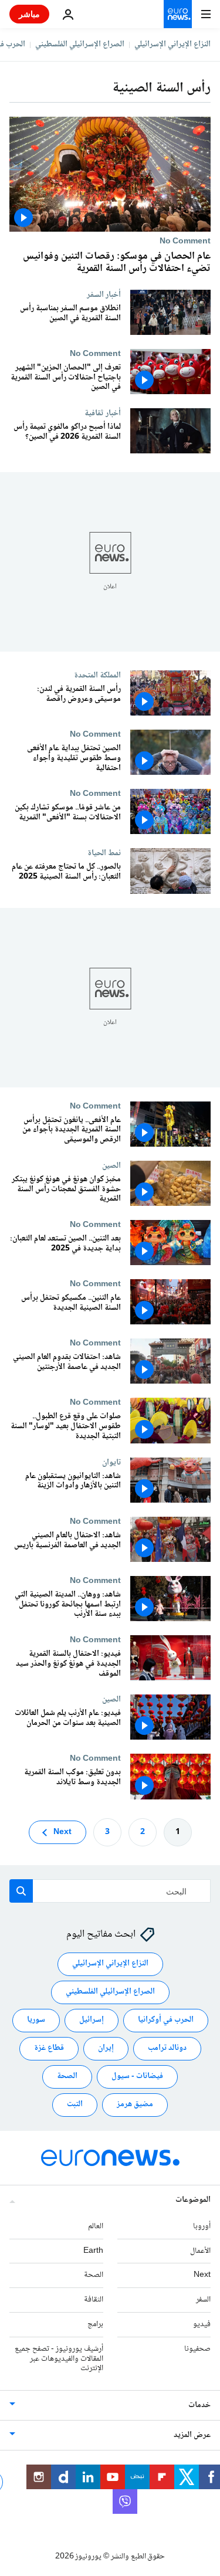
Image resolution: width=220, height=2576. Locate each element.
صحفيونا (197, 2348)
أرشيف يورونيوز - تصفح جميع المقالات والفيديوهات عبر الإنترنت (59, 2358)
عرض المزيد (192, 2435)
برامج (95, 2324)
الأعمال (200, 2250)
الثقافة (94, 2300)
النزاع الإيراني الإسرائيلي (172, 45)
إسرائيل (92, 2020)
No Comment (185, 241)
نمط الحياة (104, 853)
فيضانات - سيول (137, 2076)
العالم (96, 2226)
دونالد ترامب (167, 2048)
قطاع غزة (49, 2048)
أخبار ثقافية (103, 413)
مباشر (29, 14)
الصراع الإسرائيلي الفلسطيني (80, 45)
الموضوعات (193, 2200)
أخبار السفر (104, 294)
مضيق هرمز (135, 2104)
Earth (93, 2250)
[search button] (21, 1891)
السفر (203, 2300)
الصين (111, 1165)
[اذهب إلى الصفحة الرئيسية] (178, 14)
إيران (106, 2048)
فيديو (202, 2324)
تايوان (111, 1462)
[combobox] (110, 1891)
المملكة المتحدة (97, 675)
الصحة (67, 2076)
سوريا (36, 2020)
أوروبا (202, 2226)
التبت (75, 2104)
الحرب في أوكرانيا (166, 2020)
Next (62, 1832)
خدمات (199, 2405)
